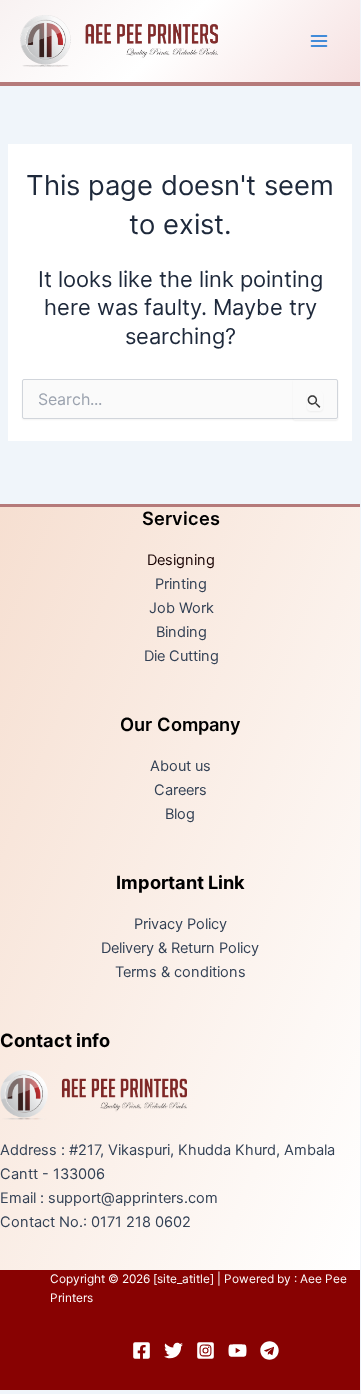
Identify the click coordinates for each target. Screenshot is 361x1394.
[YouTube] (237, 1350)
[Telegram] (269, 1350)
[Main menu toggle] (319, 41)
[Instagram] (205, 1350)
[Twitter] (173, 1350)
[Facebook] (141, 1350)
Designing (181, 560)
